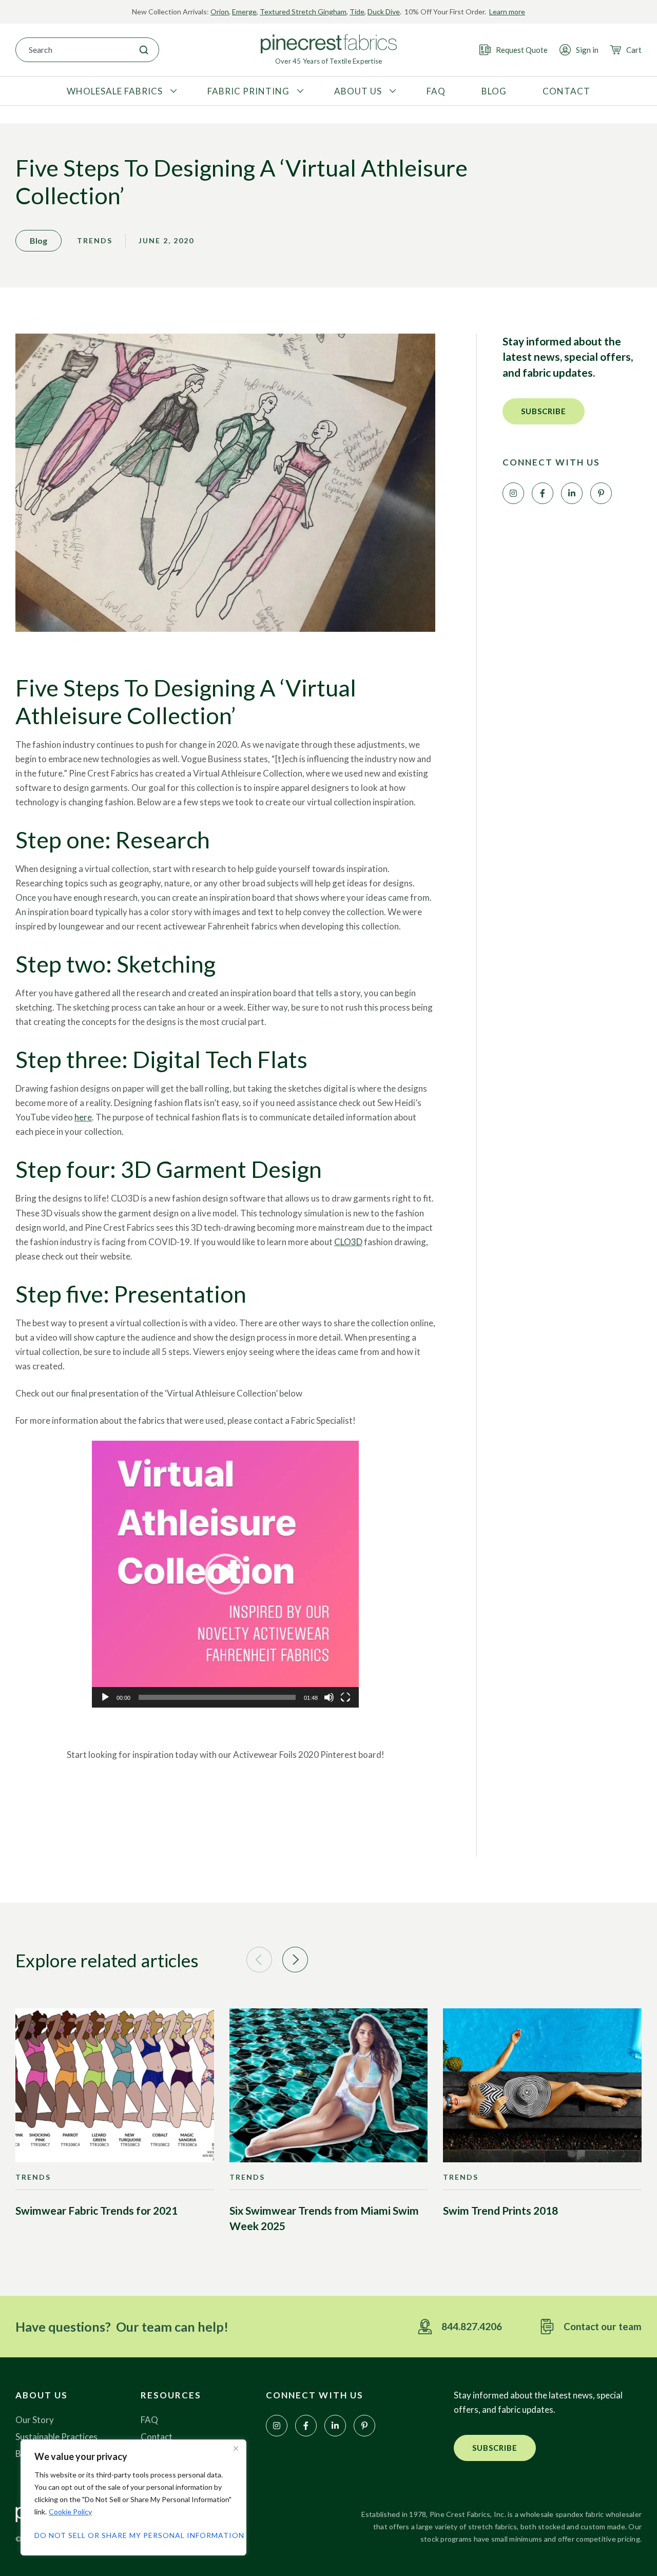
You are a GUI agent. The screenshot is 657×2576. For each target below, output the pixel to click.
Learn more (507, 12)
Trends (95, 240)
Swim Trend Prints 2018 (500, 2210)
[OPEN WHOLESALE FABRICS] (172, 91)
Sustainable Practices (56, 2437)
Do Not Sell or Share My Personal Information (133, 2535)
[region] (133, 2497)
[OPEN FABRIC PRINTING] (299, 91)
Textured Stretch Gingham (303, 12)
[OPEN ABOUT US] (391, 91)
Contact (157, 2437)
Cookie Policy (70, 2512)
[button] (225, 1574)
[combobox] (72, 50)
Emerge (244, 12)
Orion (220, 12)
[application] (225, 1574)
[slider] (217, 1697)
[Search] (144, 50)
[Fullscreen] (345, 1697)
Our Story (35, 2420)
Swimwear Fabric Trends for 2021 (96, 2210)
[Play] (105, 1697)
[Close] (236, 2448)
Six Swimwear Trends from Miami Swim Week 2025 (324, 2218)
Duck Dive (384, 12)
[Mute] (329, 1697)
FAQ (149, 2420)
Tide (357, 12)
